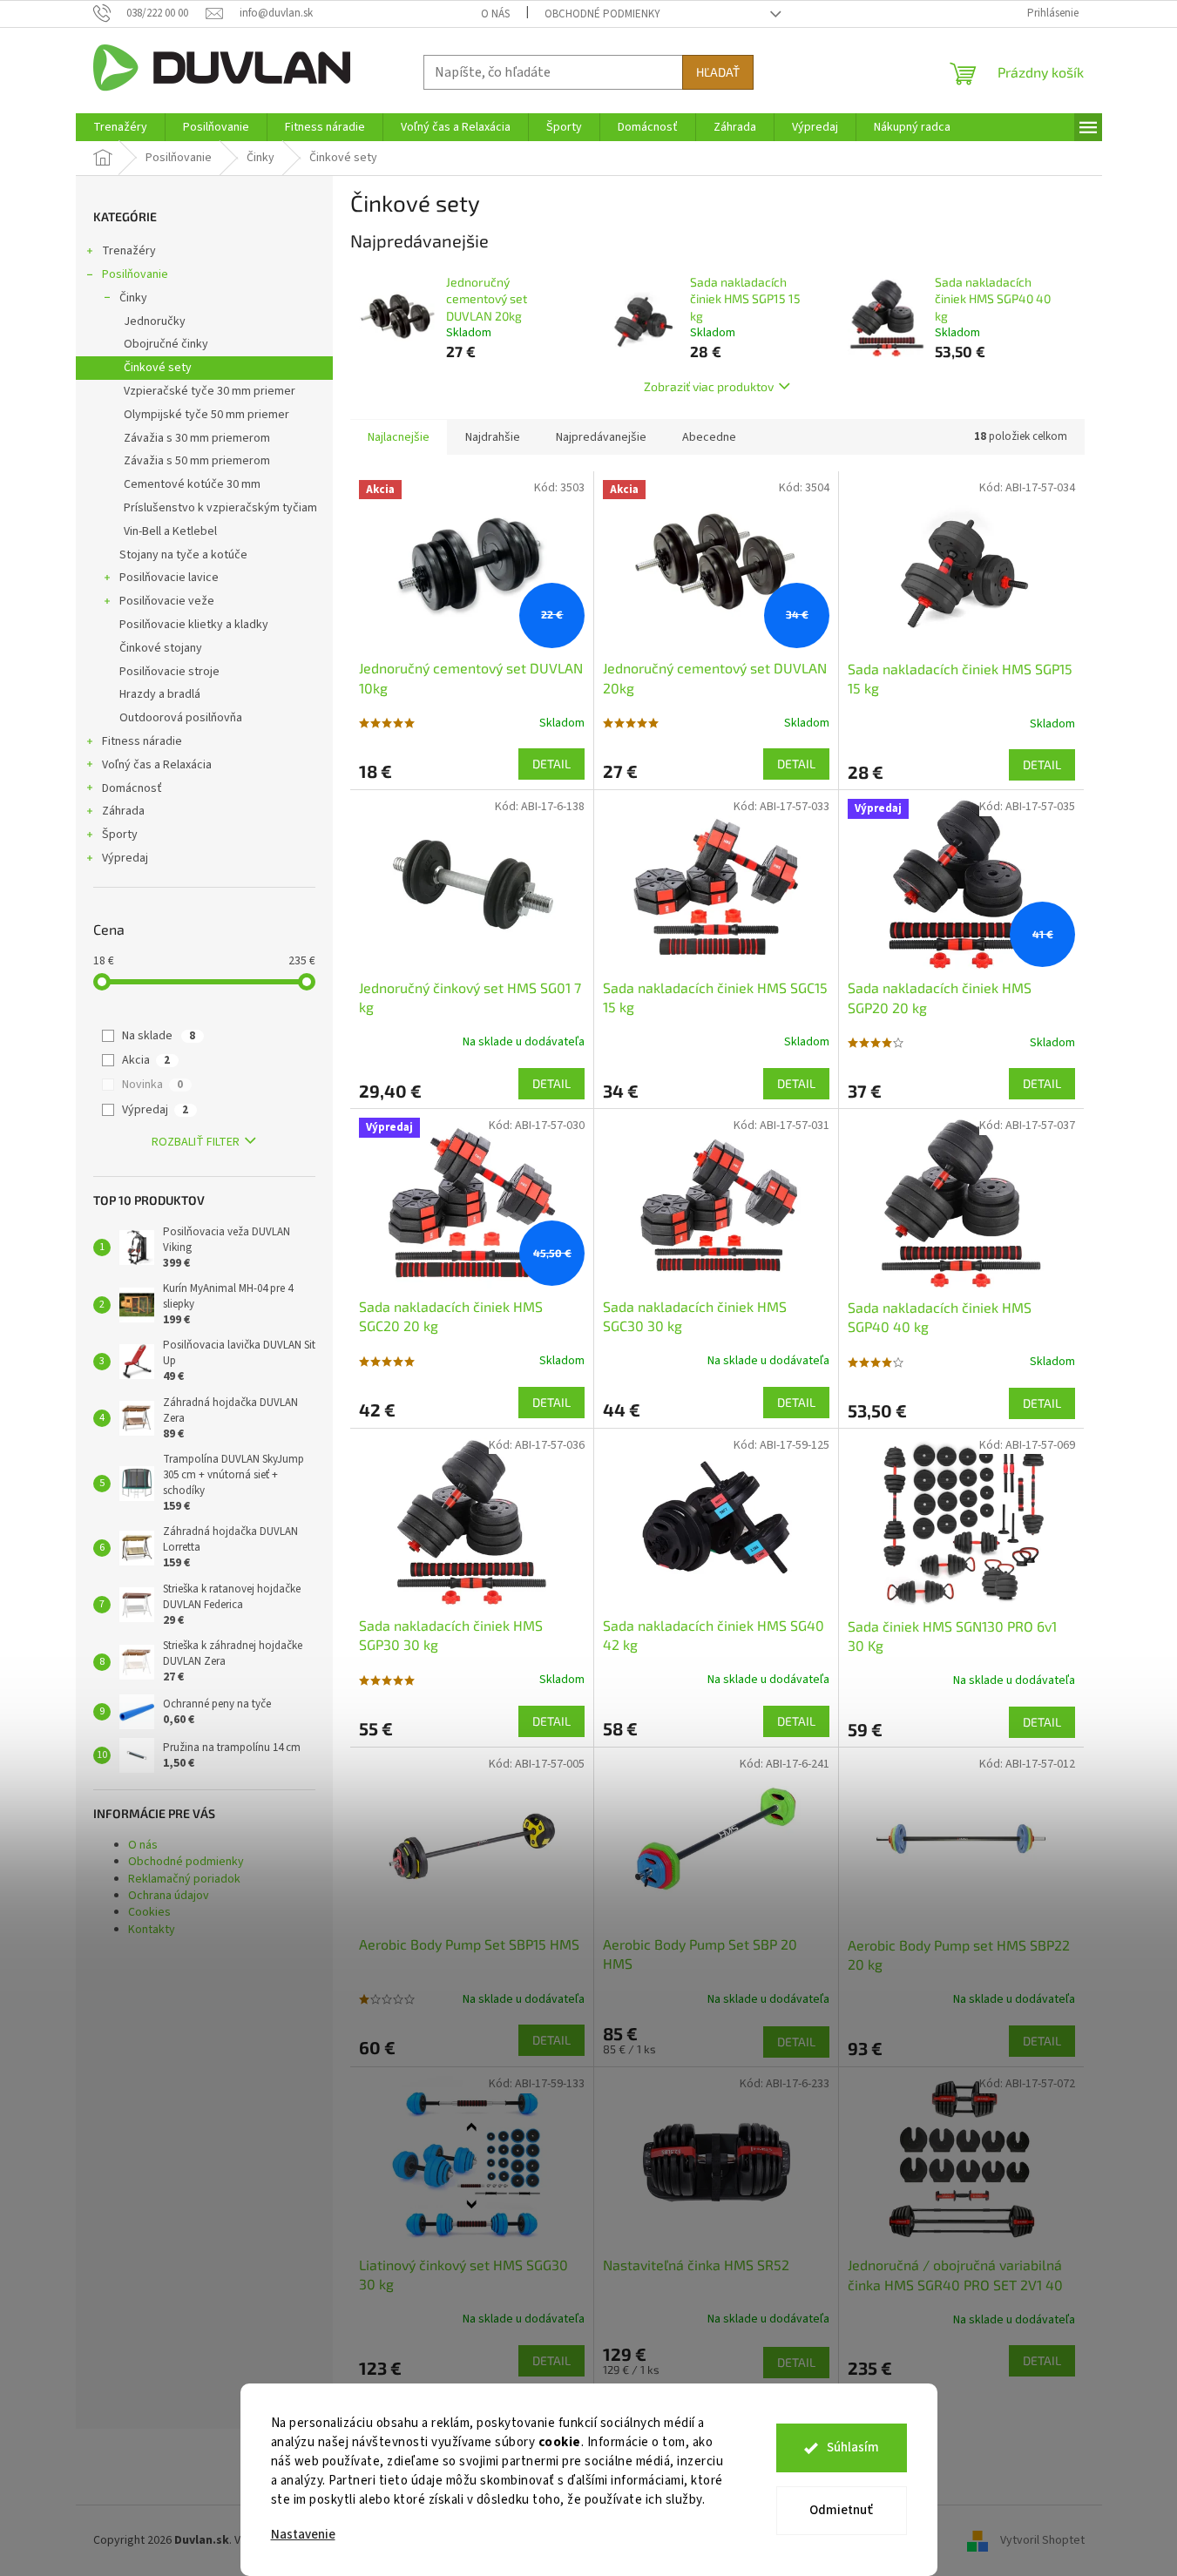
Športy (120, 835)
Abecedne (709, 437)
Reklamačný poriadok (184, 1879)
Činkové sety (158, 368)
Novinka (152, 1085)
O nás (495, 14)
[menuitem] (120, 127)
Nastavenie (303, 2535)
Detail (551, 764)
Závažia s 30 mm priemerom (197, 438)
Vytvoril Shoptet (1042, 2540)
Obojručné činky (166, 344)
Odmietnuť (841, 2510)
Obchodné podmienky (602, 14)
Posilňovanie (135, 274)
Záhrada (123, 811)
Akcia (146, 1060)
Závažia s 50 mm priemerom (197, 461)
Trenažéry (129, 251)
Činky (133, 298)
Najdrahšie (493, 437)
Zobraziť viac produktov (709, 386)
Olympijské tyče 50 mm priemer (206, 415)
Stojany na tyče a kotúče (183, 555)
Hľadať (718, 72)
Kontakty (152, 1930)
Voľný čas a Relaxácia (157, 765)
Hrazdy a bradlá (160, 694)
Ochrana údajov (169, 1896)
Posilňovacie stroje (169, 672)
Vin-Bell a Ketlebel (170, 531)
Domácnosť (132, 788)
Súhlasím (853, 2448)
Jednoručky (155, 321)
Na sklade (159, 1036)
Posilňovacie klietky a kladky (194, 625)
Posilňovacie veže (167, 601)
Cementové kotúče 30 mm (192, 484)
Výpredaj (125, 858)
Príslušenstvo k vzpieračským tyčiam (220, 508)
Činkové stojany (161, 648)
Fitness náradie (142, 741)
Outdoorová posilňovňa (181, 718)
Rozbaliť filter (196, 1142)
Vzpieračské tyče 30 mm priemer (210, 391)
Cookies (149, 1912)
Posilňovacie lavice (169, 578)
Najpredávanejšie (601, 437)
